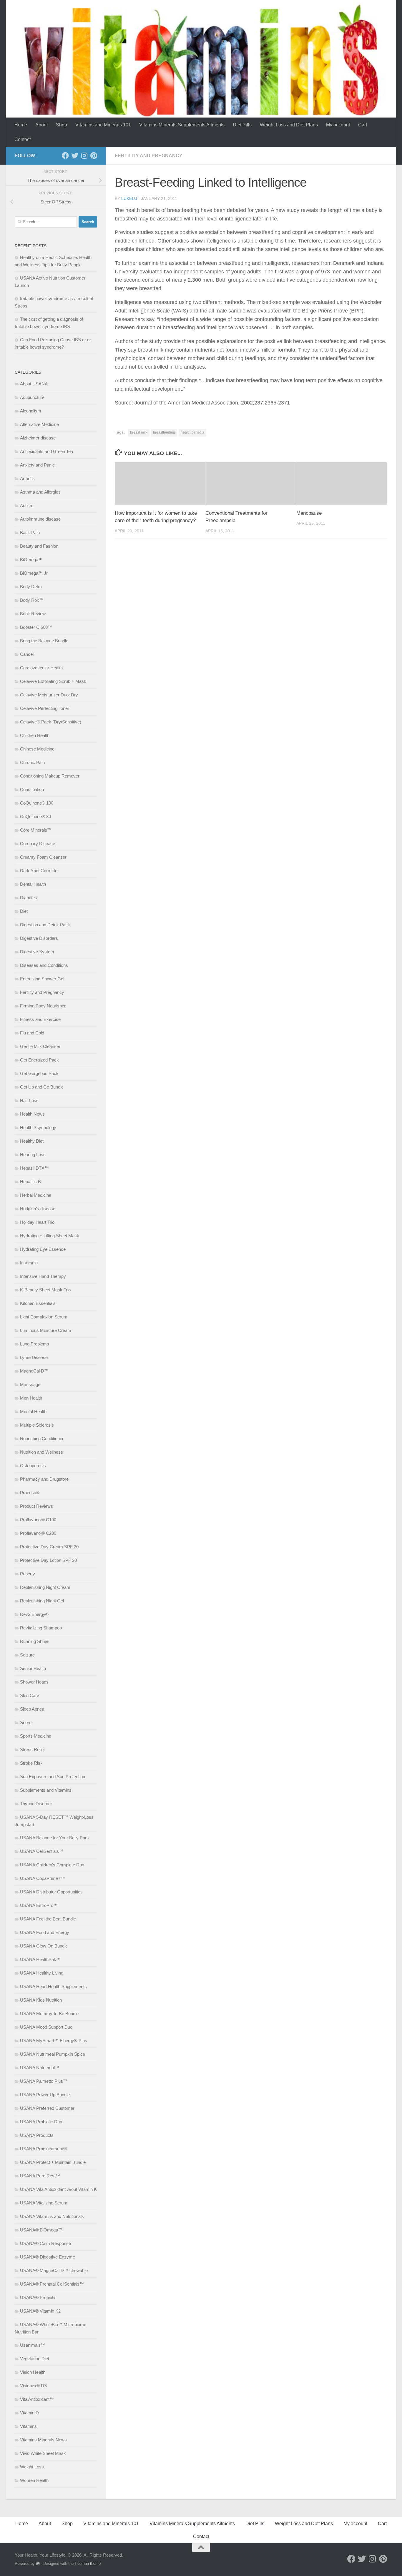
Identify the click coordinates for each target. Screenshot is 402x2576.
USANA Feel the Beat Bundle (48, 1919)
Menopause (309, 513)
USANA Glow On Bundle (44, 1946)
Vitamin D (29, 2413)
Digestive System (37, 952)
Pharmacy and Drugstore (44, 1479)
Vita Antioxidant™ (37, 2399)
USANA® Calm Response (45, 2243)
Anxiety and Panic (37, 465)
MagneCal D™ (34, 1371)
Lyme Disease (34, 1357)
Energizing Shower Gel (42, 979)
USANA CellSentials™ (42, 1851)
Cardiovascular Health (41, 668)
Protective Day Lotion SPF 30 (48, 1560)
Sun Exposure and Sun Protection (53, 1777)
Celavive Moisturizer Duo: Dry (49, 695)
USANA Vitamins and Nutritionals (52, 2216)
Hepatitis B (30, 1182)
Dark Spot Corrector (39, 871)
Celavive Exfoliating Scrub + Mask (53, 681)
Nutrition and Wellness (41, 1452)
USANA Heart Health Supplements (53, 1986)
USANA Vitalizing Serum (44, 2203)
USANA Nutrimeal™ (40, 2068)
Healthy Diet (32, 1141)
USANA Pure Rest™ (40, 2176)
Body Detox (31, 587)
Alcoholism (31, 411)
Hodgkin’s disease (38, 1209)
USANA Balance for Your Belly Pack (55, 1838)
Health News (32, 1114)
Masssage (30, 1384)
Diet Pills (242, 125)
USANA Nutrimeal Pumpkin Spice (53, 2054)
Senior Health (33, 1668)
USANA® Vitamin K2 (40, 2311)
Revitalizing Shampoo (41, 1628)
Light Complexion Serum (44, 1317)
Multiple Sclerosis (37, 1425)
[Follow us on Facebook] (65, 156)
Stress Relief (32, 1750)
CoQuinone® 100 (37, 803)
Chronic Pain (32, 762)
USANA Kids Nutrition (41, 2000)
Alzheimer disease (38, 438)
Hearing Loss (33, 1155)
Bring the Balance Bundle (44, 641)
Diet (24, 911)
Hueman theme (88, 2564)
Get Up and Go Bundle (42, 1087)
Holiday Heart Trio (37, 1222)
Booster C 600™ (36, 627)
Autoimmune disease (40, 519)
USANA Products (37, 2135)
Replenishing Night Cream (45, 1587)
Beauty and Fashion (39, 546)
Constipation (32, 789)
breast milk (139, 432)
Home (21, 125)
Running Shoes (35, 1641)
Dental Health (33, 884)
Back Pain (30, 533)
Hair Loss (29, 1100)
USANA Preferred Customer (47, 2108)
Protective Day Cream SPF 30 (49, 1547)
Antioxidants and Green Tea (46, 451)
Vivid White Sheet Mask (43, 2453)
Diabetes (29, 898)
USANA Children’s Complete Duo (52, 1865)
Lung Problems (35, 1344)
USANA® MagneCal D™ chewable (54, 2270)
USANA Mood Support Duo (46, 2027)
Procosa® (30, 1493)
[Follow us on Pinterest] (94, 156)
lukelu (129, 198)
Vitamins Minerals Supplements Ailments (182, 125)
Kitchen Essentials (38, 1303)
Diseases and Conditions (44, 965)
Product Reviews (36, 1506)
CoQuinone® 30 (35, 816)
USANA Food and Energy (45, 1932)
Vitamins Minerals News (43, 2440)
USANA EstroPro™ (39, 1905)
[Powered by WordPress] (38, 2564)
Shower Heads (34, 1682)
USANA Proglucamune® (44, 2149)
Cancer (27, 654)
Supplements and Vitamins (46, 1790)
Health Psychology (38, 1127)
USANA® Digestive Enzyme (48, 2257)
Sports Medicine (36, 1736)
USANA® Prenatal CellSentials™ (52, 2284)
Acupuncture (32, 397)
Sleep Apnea (32, 1709)
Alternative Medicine (39, 424)
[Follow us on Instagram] (84, 156)
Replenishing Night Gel (42, 1601)
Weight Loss (32, 2467)
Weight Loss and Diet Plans (289, 125)
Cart (363, 125)
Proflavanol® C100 (38, 1520)
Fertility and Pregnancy (149, 156)
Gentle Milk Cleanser (40, 1046)
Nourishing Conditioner (42, 1439)
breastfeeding (164, 432)
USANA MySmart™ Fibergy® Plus (54, 2041)
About (41, 125)
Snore (26, 1722)
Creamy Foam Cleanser (43, 857)
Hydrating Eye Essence (43, 1249)
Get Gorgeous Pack (39, 1073)
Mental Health (33, 1411)
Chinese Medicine (37, 749)
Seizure (27, 1655)
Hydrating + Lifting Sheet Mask (50, 1236)
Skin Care (30, 1695)
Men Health (31, 1398)
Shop (62, 125)
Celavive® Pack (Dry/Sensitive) (51, 722)
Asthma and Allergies (40, 492)
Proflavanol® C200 (38, 1533)
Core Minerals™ (36, 830)
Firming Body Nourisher (43, 1006)
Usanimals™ (33, 2345)
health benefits (192, 432)
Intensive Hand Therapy (43, 1276)
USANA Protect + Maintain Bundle (53, 2162)
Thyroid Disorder (36, 1804)
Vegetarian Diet (35, 2359)
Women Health (34, 2480)
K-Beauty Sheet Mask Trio (45, 1290)
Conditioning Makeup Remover (50, 776)
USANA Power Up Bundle (45, 2095)
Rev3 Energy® (34, 1614)
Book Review (33, 614)
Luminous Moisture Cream (46, 1330)
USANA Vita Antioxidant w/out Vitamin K (58, 2189)
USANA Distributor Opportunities (51, 1892)
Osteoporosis (33, 1466)
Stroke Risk (31, 1763)
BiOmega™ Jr (34, 573)
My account (338, 125)
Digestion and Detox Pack (45, 925)
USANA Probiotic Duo (41, 2122)
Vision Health (33, 2372)
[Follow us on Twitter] (75, 156)
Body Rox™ (32, 600)
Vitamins (28, 2426)
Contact (23, 139)
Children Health (35, 735)
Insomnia (29, 1263)
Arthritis (27, 478)
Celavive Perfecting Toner (45, 708)
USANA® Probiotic (38, 2297)
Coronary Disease (38, 844)
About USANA (34, 384)
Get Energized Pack (39, 1060)
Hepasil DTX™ (34, 1168)
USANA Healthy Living (42, 1973)
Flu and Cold (32, 1033)
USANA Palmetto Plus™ (44, 2081)
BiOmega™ (31, 560)
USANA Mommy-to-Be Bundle (49, 2014)
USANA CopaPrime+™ (43, 1878)
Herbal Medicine (36, 1195)
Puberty (28, 1574)
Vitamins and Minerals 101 (103, 125)
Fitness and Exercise (40, 1019)
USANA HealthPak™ (40, 1959)
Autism (27, 505)
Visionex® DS (34, 2386)
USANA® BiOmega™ (41, 2230)
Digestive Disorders (39, 938)
